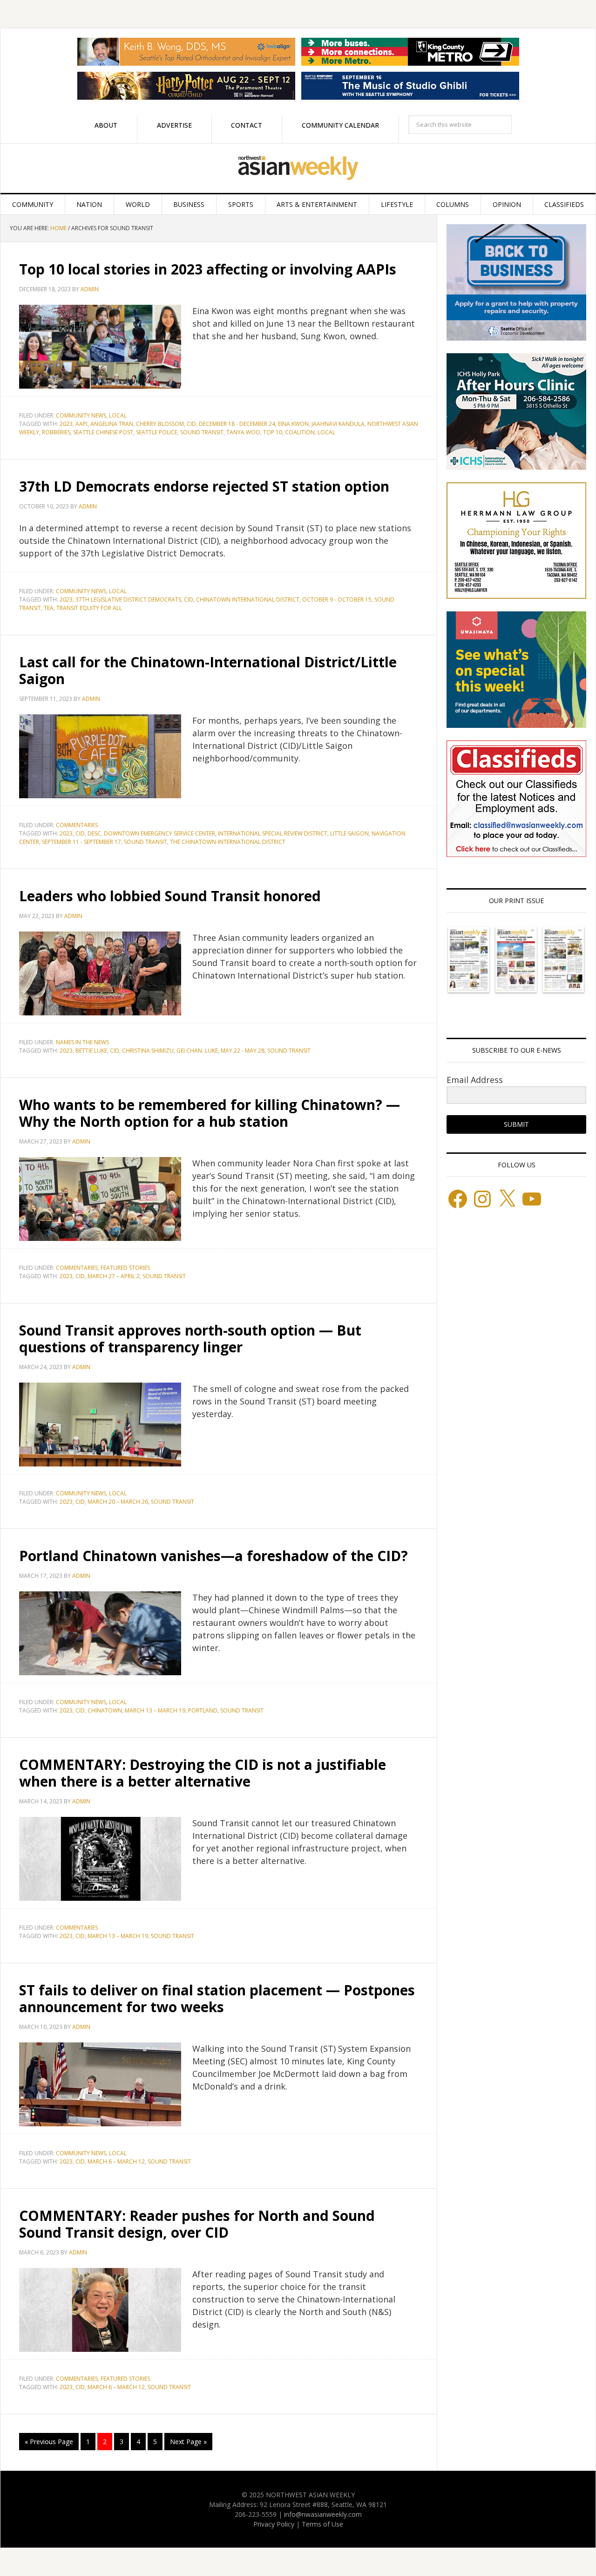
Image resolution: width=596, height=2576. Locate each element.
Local (118, 415)
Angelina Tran (112, 424)
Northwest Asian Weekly (298, 168)
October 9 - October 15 (337, 599)
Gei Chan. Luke (197, 1051)
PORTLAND (203, 1710)
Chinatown (105, 1710)
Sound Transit (202, 432)
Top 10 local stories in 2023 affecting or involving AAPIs (208, 269)
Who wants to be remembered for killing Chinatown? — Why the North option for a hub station (210, 1113)
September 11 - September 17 (81, 842)
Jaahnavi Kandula (338, 424)
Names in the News (82, 1042)
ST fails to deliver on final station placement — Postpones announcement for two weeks (217, 1998)
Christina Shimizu (148, 1051)
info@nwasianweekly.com (323, 2514)
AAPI (81, 424)
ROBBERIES (56, 432)
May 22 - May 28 (243, 1051)
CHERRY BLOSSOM (160, 424)
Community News (81, 415)
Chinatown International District (248, 599)
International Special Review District (273, 833)
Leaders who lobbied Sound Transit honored (170, 896)
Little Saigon (349, 833)
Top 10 (273, 432)
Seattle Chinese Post (103, 432)
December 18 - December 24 (237, 424)
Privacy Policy (274, 2524)
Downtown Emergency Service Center (159, 833)
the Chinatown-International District (228, 842)
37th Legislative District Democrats (128, 599)
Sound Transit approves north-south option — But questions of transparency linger (190, 1339)
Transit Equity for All (89, 608)
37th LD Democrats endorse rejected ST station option (204, 486)
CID (191, 424)
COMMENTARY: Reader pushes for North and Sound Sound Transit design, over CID (197, 2224)
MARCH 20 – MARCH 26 (118, 1502)
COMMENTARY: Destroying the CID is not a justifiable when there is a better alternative (203, 1773)
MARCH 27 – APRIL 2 (114, 1276)
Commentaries (77, 825)
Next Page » (188, 2442)
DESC (94, 833)
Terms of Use (322, 2524)
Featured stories (125, 1268)
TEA (49, 608)
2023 (66, 424)
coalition (300, 432)
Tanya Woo (243, 432)
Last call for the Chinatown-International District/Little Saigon (208, 670)
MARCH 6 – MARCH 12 (116, 2162)
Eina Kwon (293, 424)
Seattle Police (157, 432)
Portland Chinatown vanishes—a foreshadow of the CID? (213, 1556)
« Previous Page (49, 2442)
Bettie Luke (91, 1051)
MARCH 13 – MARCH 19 (155, 1710)
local (326, 432)
